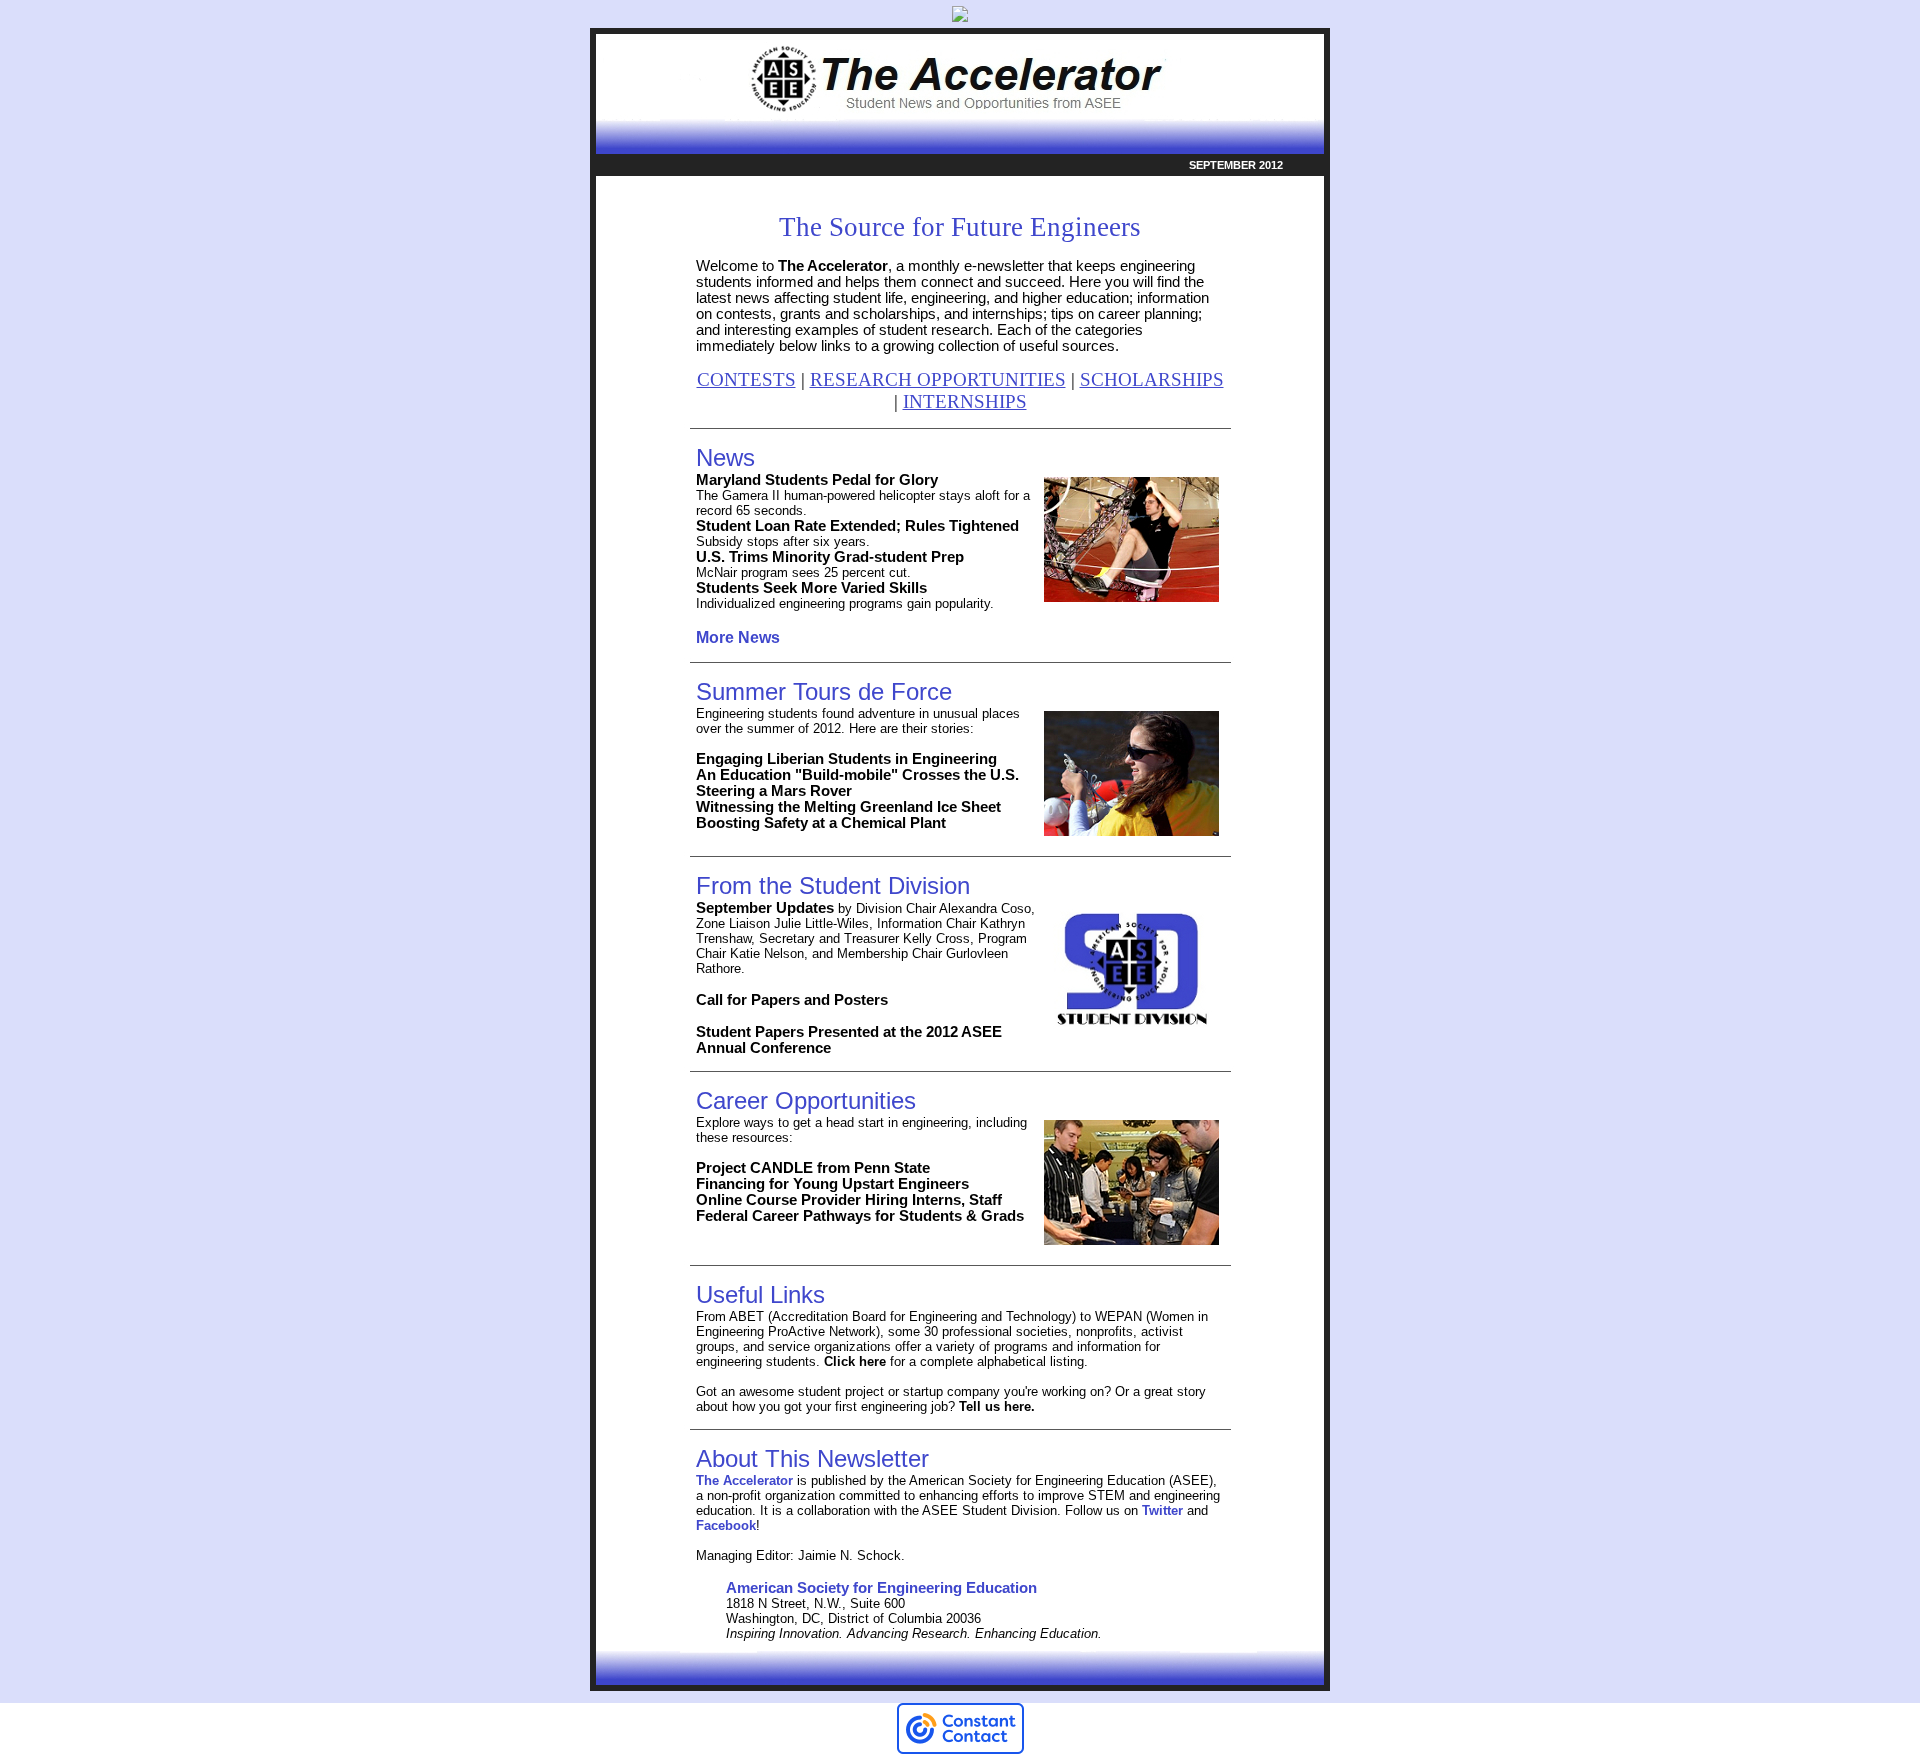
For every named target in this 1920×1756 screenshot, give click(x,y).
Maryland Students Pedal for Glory (817, 480)
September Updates (765, 908)
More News (738, 637)
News (725, 457)
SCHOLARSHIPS (1152, 379)
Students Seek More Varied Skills (811, 588)
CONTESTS (746, 379)
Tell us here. (995, 1406)
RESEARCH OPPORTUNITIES (938, 379)
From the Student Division (833, 885)
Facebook (726, 1525)
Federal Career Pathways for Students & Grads (860, 1216)
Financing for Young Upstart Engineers (832, 1184)
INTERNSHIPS (965, 401)
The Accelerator (833, 266)
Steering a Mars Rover (774, 791)
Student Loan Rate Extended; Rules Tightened (857, 526)
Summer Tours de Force (824, 691)
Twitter (1162, 1510)
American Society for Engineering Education (881, 1588)
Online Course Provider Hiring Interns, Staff (849, 1200)
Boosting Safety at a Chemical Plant (821, 823)
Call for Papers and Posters (792, 1000)
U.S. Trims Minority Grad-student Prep (830, 557)
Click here (855, 1361)
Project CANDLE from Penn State (813, 1168)
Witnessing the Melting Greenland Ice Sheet (850, 807)
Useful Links (760, 1294)
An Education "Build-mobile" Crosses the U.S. (857, 775)
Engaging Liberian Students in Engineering (846, 759)
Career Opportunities (806, 1100)
